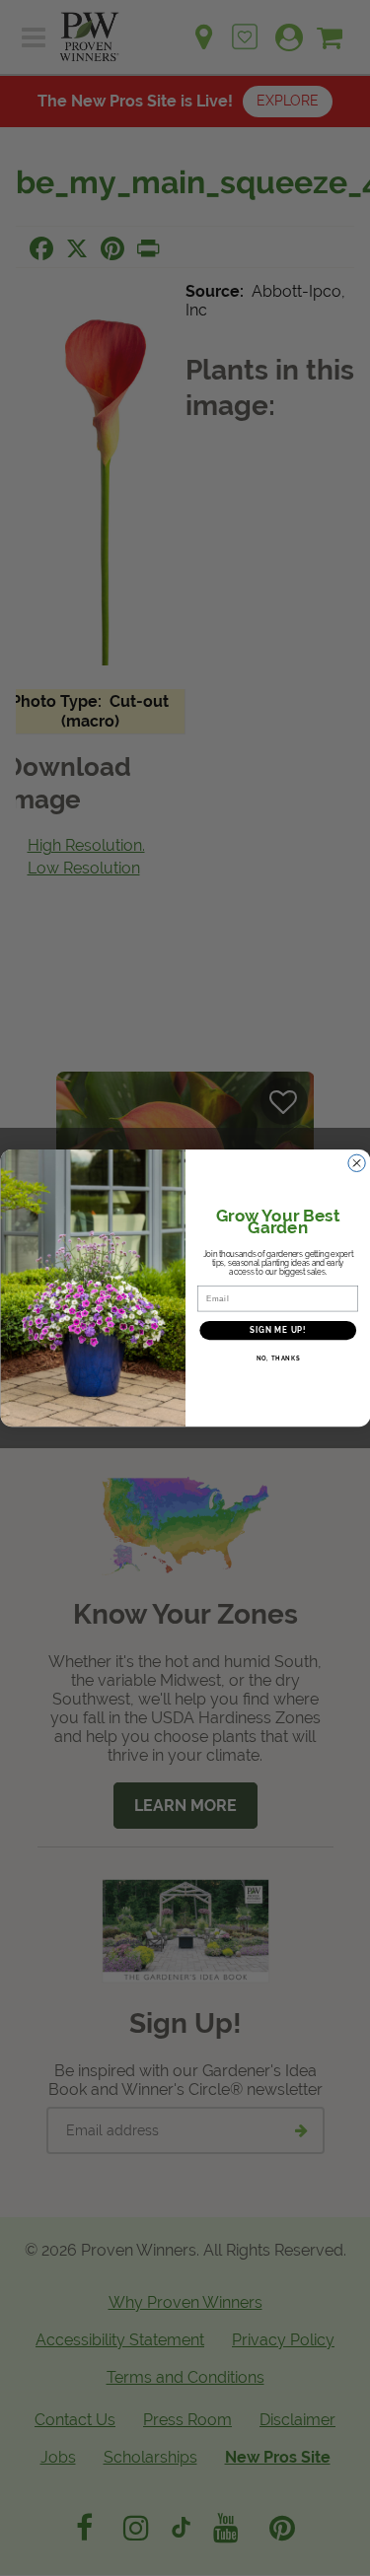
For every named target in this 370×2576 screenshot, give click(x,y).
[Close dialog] (356, 1163)
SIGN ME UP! (277, 1330)
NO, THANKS (277, 1359)
